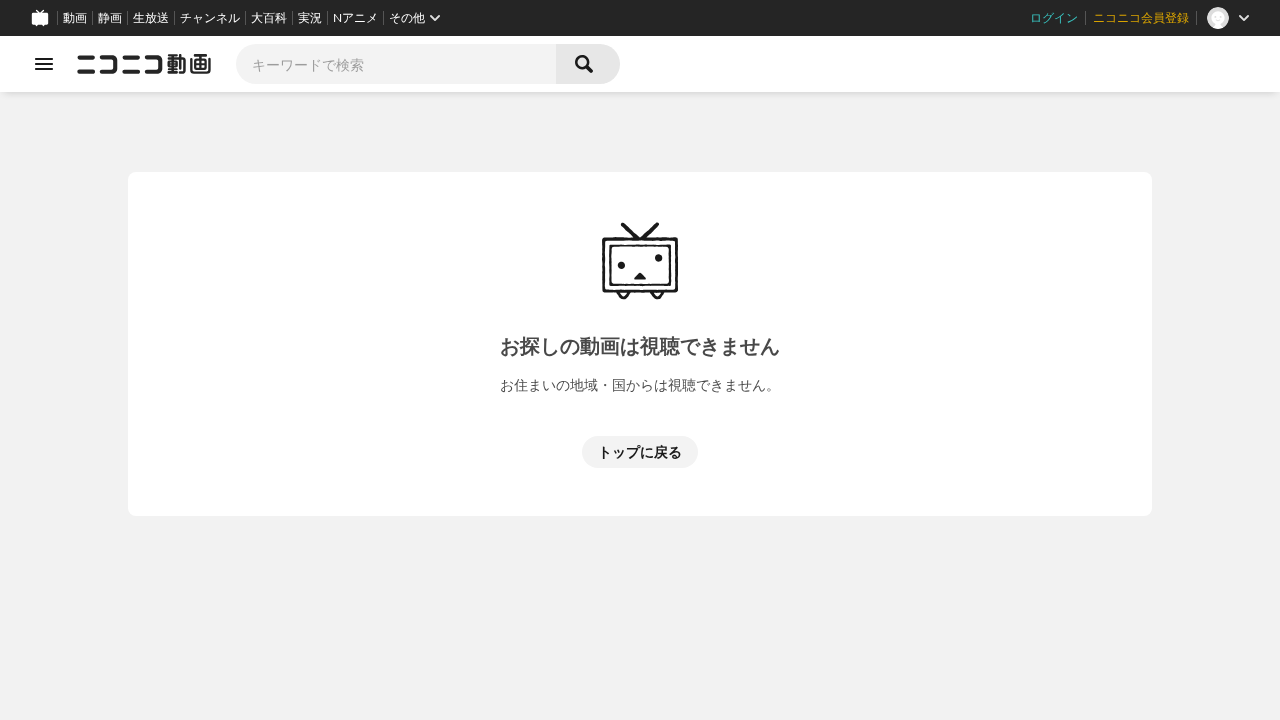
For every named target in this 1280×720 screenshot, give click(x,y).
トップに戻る (640, 451)
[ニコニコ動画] (144, 64)
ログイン (1054, 18)
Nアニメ (355, 18)
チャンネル (210, 18)
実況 (310, 18)
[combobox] (396, 64)
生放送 (151, 18)
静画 (110, 18)
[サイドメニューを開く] (44, 64)
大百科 (269, 18)
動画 (75, 18)
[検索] (588, 64)
